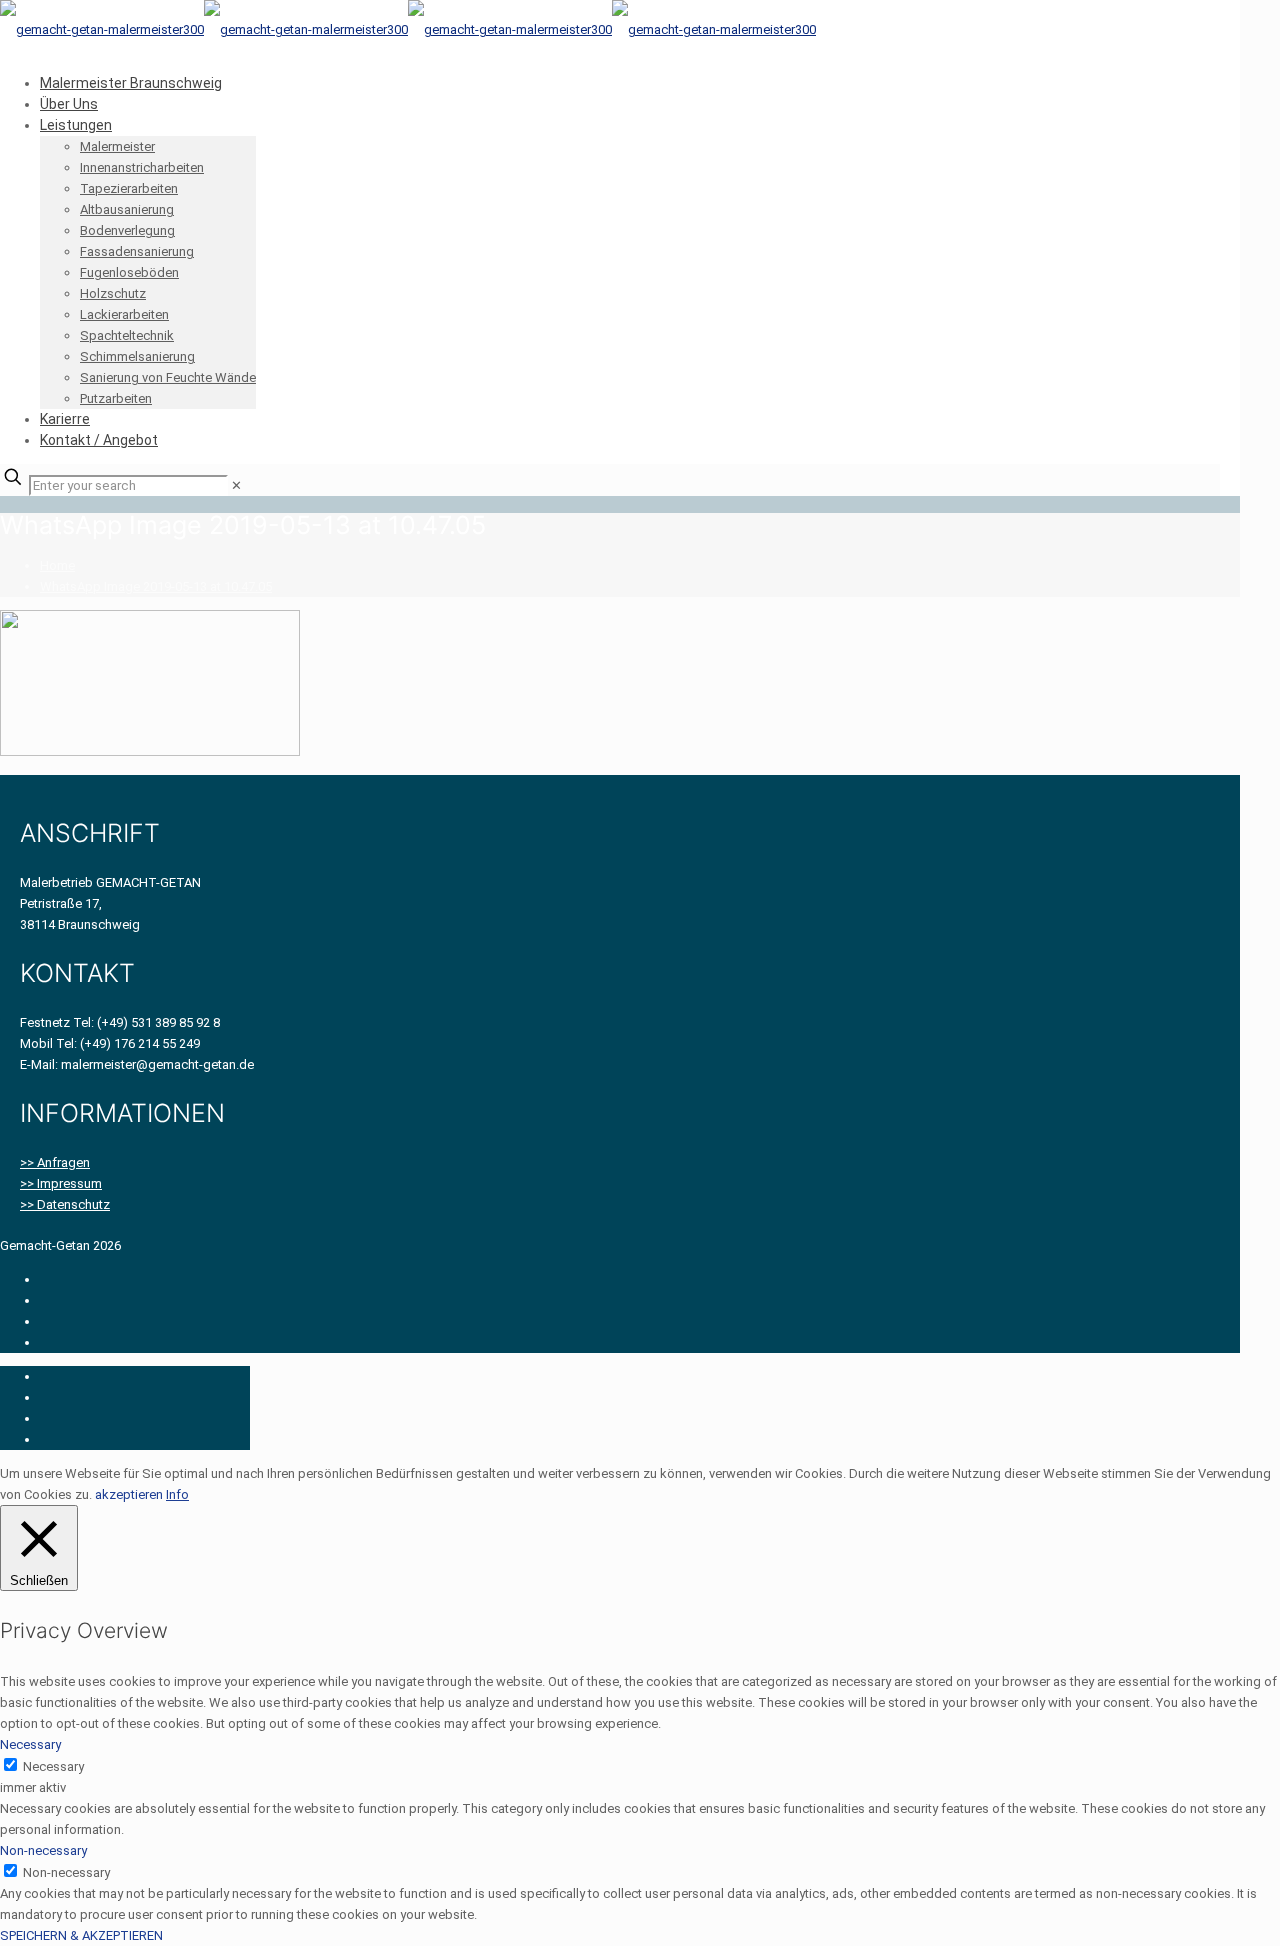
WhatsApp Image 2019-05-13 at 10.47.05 (156, 586)
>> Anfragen (55, 1162)
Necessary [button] (30, 1744)
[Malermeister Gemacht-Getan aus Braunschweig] (408, 29)
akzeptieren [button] (129, 1494)
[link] (236, 485)
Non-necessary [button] (43, 1850)
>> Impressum (61, 1183)
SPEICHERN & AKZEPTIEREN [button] (81, 1935)
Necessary (53, 1766)
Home (57, 565)
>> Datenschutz (65, 1204)
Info (177, 1494)
